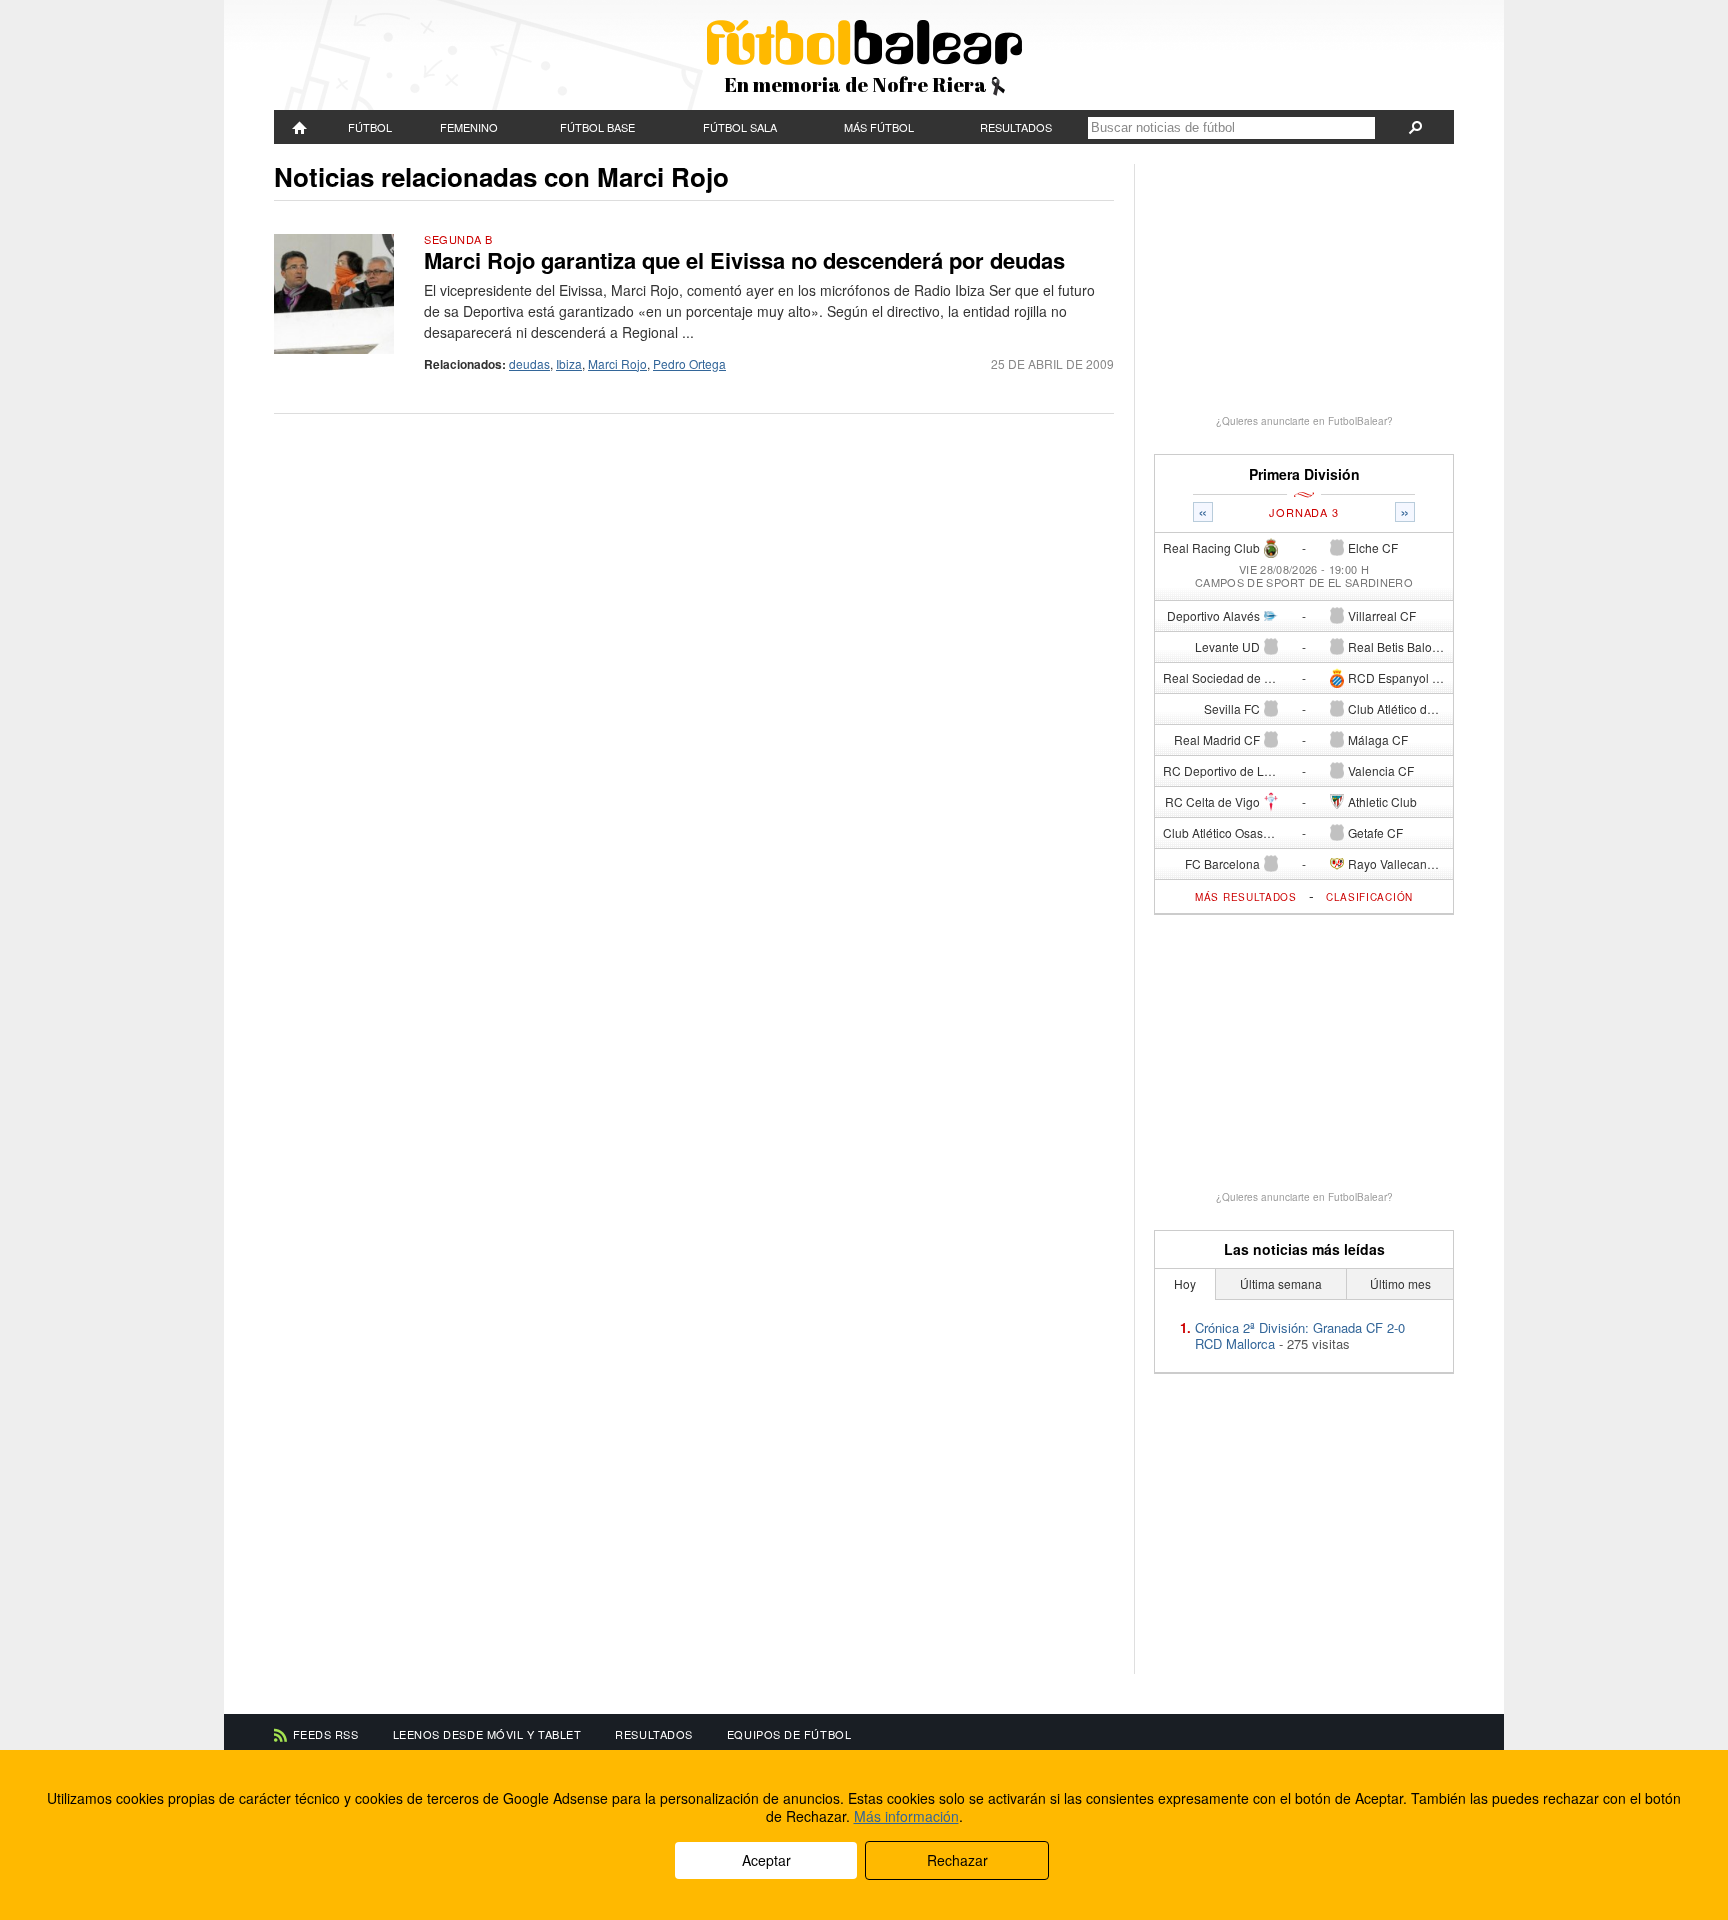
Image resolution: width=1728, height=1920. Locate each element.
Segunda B (458, 239)
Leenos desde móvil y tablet (487, 1734)
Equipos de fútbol (789, 1734)
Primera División (1304, 474)
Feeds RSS (326, 1734)
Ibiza (569, 363)
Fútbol (370, 127)
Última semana (1281, 1283)
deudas (529, 363)
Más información (906, 1816)
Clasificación (1369, 897)
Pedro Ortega (689, 363)
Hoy (1185, 1283)
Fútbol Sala (740, 127)
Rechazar (957, 1860)
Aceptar (766, 1860)
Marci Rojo (617, 363)
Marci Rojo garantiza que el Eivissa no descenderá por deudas (744, 260)
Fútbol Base (597, 127)
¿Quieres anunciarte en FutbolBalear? (1304, 421)
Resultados (1016, 127)
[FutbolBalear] (300, 127)
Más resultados (1246, 897)
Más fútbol (879, 127)
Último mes (1400, 1283)
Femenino (469, 127)
